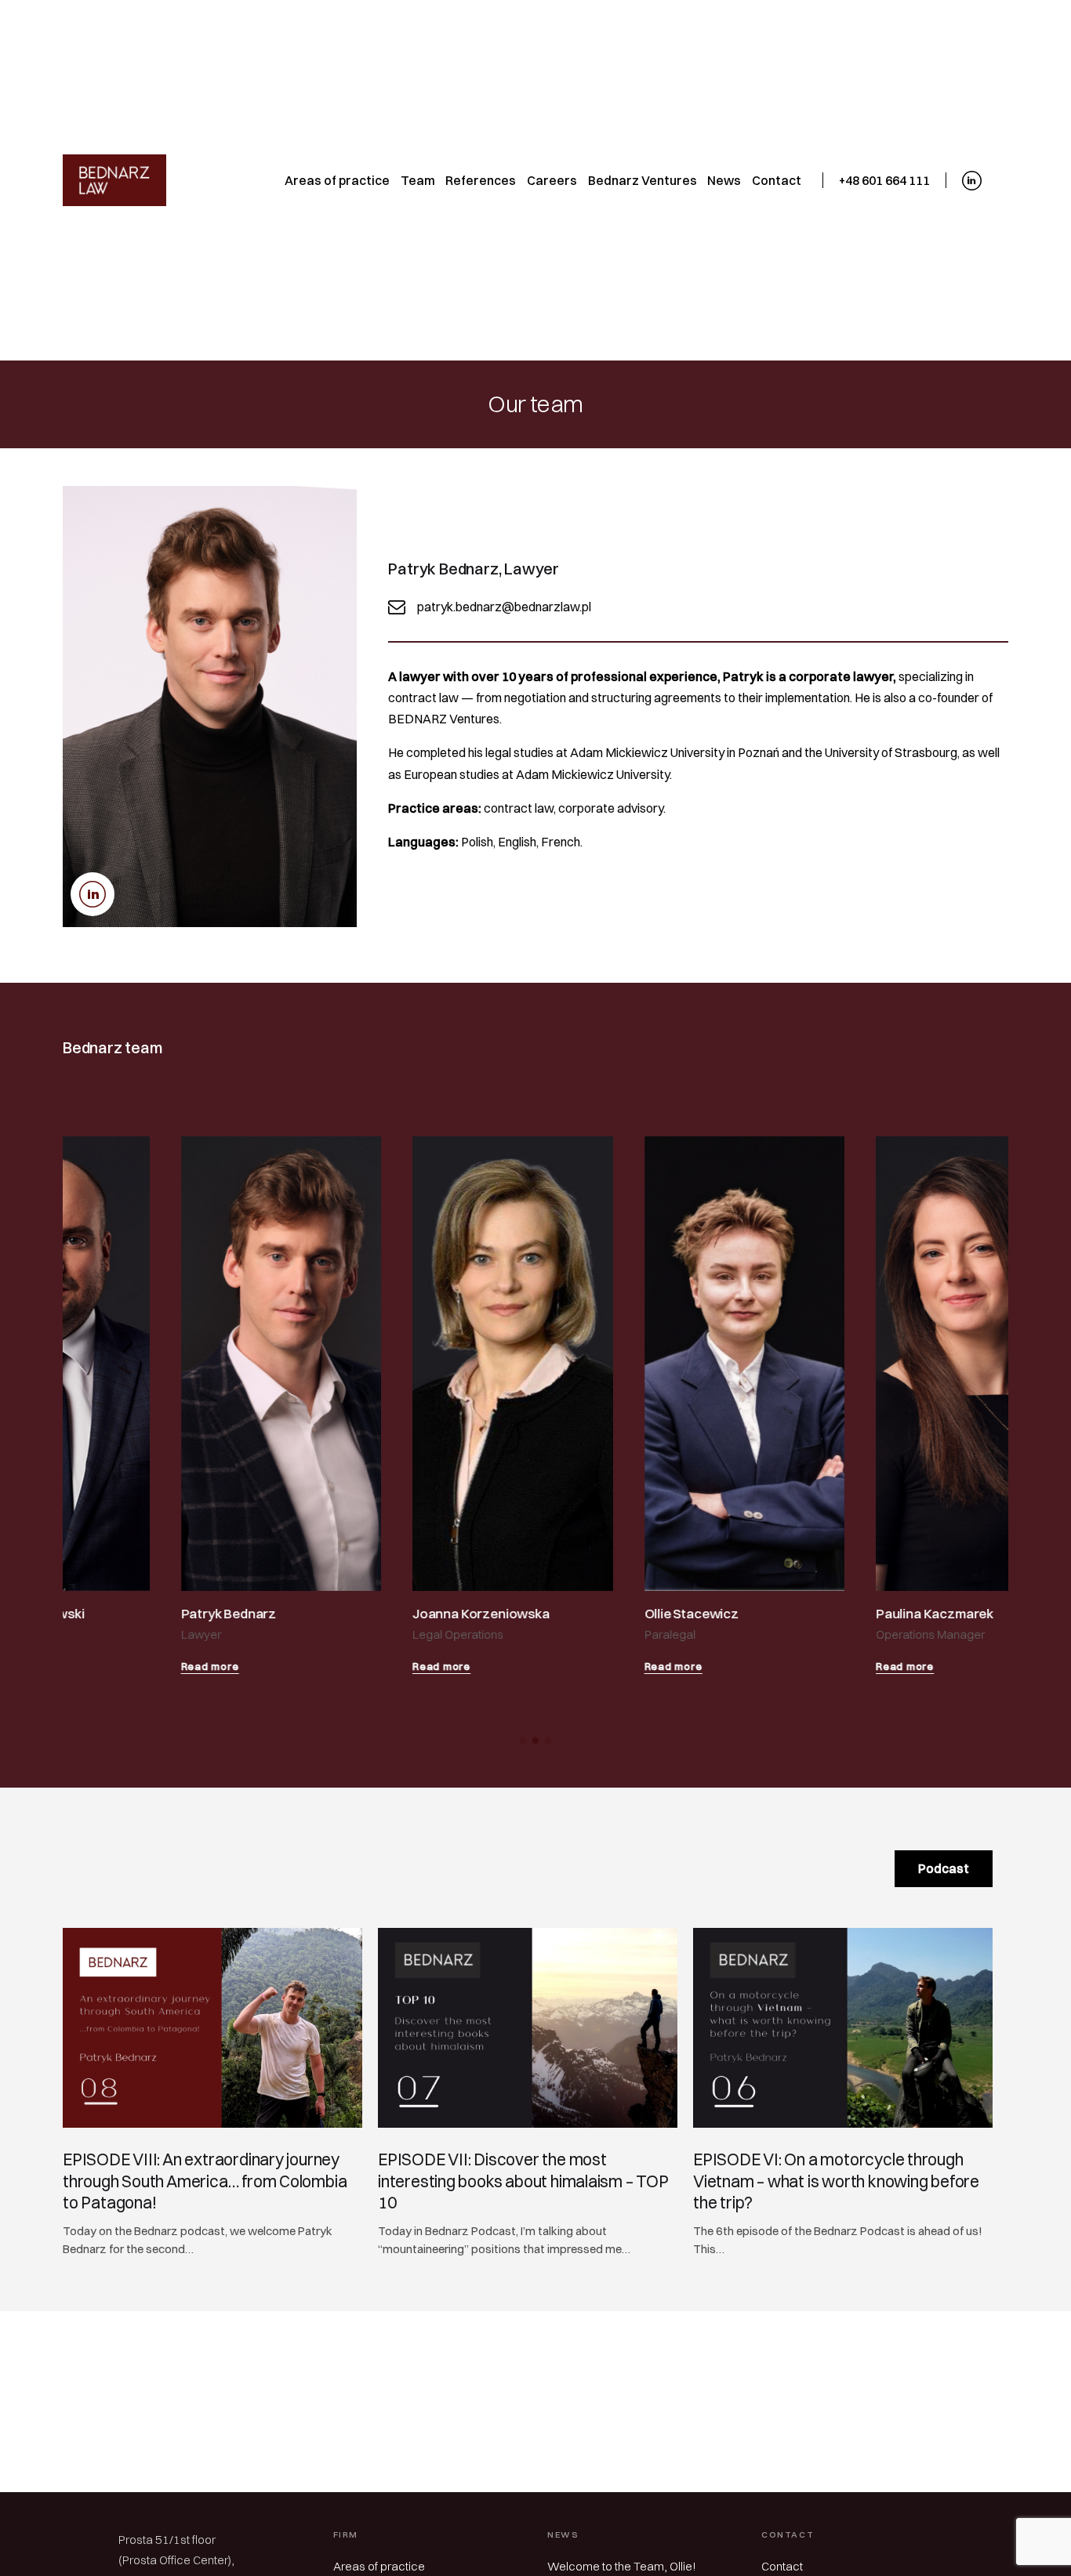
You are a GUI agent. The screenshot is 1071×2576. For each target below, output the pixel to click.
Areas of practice (379, 2566)
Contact (782, 2566)
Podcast (944, 1868)
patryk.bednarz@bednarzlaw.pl (504, 607)
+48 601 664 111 (884, 180)
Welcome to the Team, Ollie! (622, 2566)
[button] (523, 1741)
